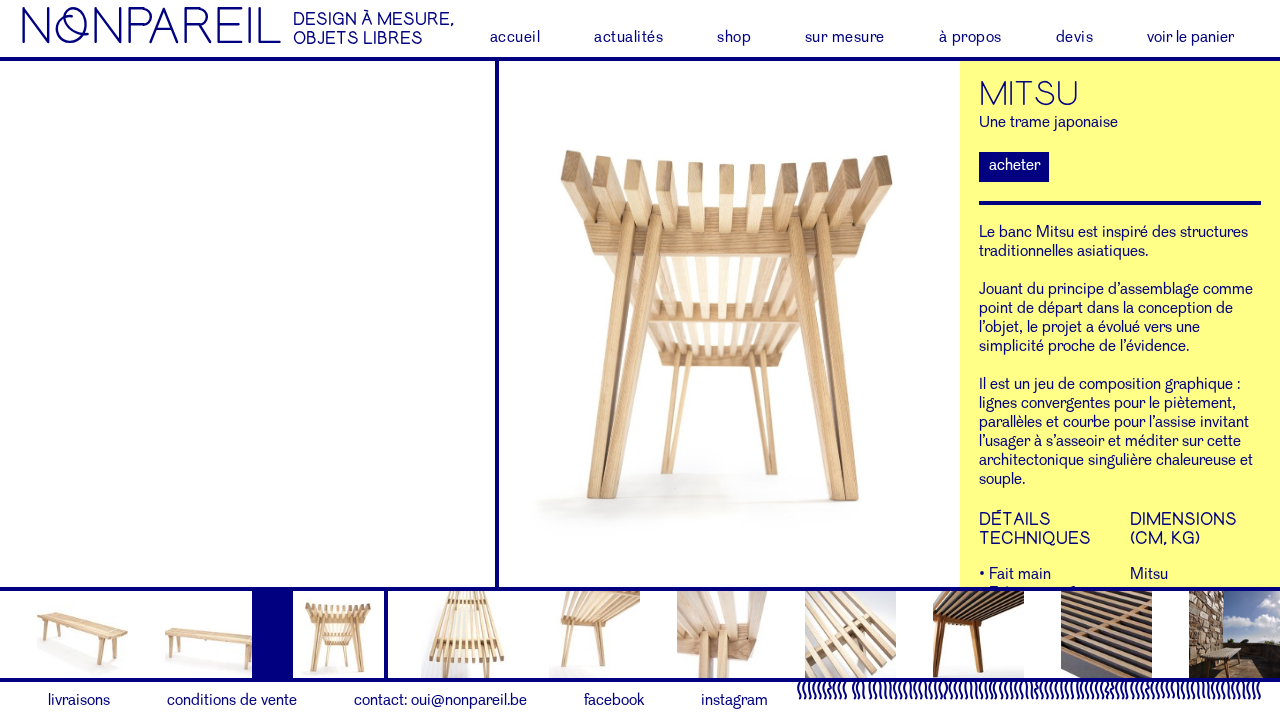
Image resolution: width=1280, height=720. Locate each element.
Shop (734, 38)
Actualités (628, 38)
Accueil (515, 38)
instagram (734, 701)
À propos (970, 38)
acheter (1014, 166)
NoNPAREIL (151, 27)
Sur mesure (845, 38)
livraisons (79, 701)
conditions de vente (232, 701)
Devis (1075, 38)
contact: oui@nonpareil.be (440, 701)
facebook (614, 701)
